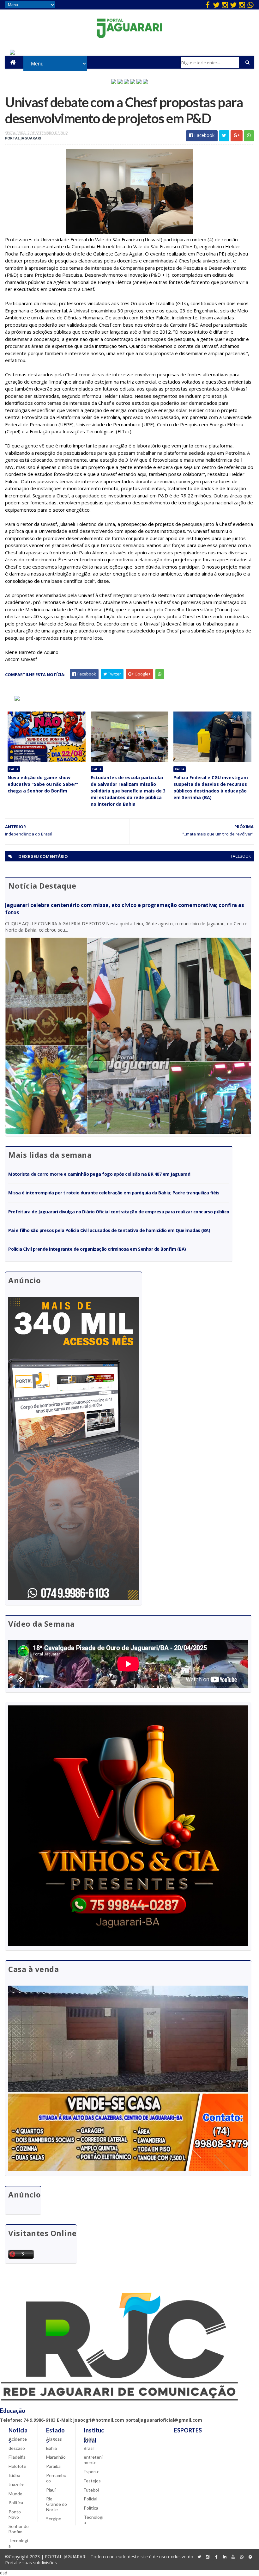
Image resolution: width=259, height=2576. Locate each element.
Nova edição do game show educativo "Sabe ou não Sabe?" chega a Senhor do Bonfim (43, 784)
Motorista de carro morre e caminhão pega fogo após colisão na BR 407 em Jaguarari (99, 1174)
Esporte (92, 2471)
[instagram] (225, 5)
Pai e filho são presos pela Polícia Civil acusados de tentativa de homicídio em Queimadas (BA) (109, 1230)
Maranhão (56, 2457)
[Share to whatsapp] (249, 136)
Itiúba (14, 2475)
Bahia (14, 769)
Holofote (17, 2466)
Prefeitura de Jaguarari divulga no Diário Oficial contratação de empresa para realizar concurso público (119, 1212)
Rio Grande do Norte (57, 2504)
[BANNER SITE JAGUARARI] (114, 82)
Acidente (18, 2439)
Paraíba (53, 2466)
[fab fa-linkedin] (225, 2557)
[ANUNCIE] (12, 53)
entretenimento (93, 2460)
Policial (90, 2499)
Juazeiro (17, 2484)
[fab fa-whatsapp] (250, 5)
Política (16, 2502)
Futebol (91, 2490)
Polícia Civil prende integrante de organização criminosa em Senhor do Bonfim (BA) (97, 1249)
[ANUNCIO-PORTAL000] (17, 699)
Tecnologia (18, 2543)
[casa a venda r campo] (133, 82)
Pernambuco (56, 2478)
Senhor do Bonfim (19, 2529)
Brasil (89, 2448)
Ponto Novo (15, 2514)
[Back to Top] (250, 2557)
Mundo (15, 2494)
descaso (17, 2448)
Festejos (92, 2481)
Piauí (51, 2490)
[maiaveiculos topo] (120, 82)
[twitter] (216, 5)
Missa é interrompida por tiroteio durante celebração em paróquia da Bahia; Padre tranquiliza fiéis (114, 1193)
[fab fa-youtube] (233, 2557)
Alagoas (54, 2439)
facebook (241, 856)
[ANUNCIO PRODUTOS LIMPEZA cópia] (126, 82)
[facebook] (208, 5)
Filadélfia (17, 2457)
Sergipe (54, 2519)
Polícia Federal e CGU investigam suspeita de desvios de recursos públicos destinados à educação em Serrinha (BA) (211, 787)
